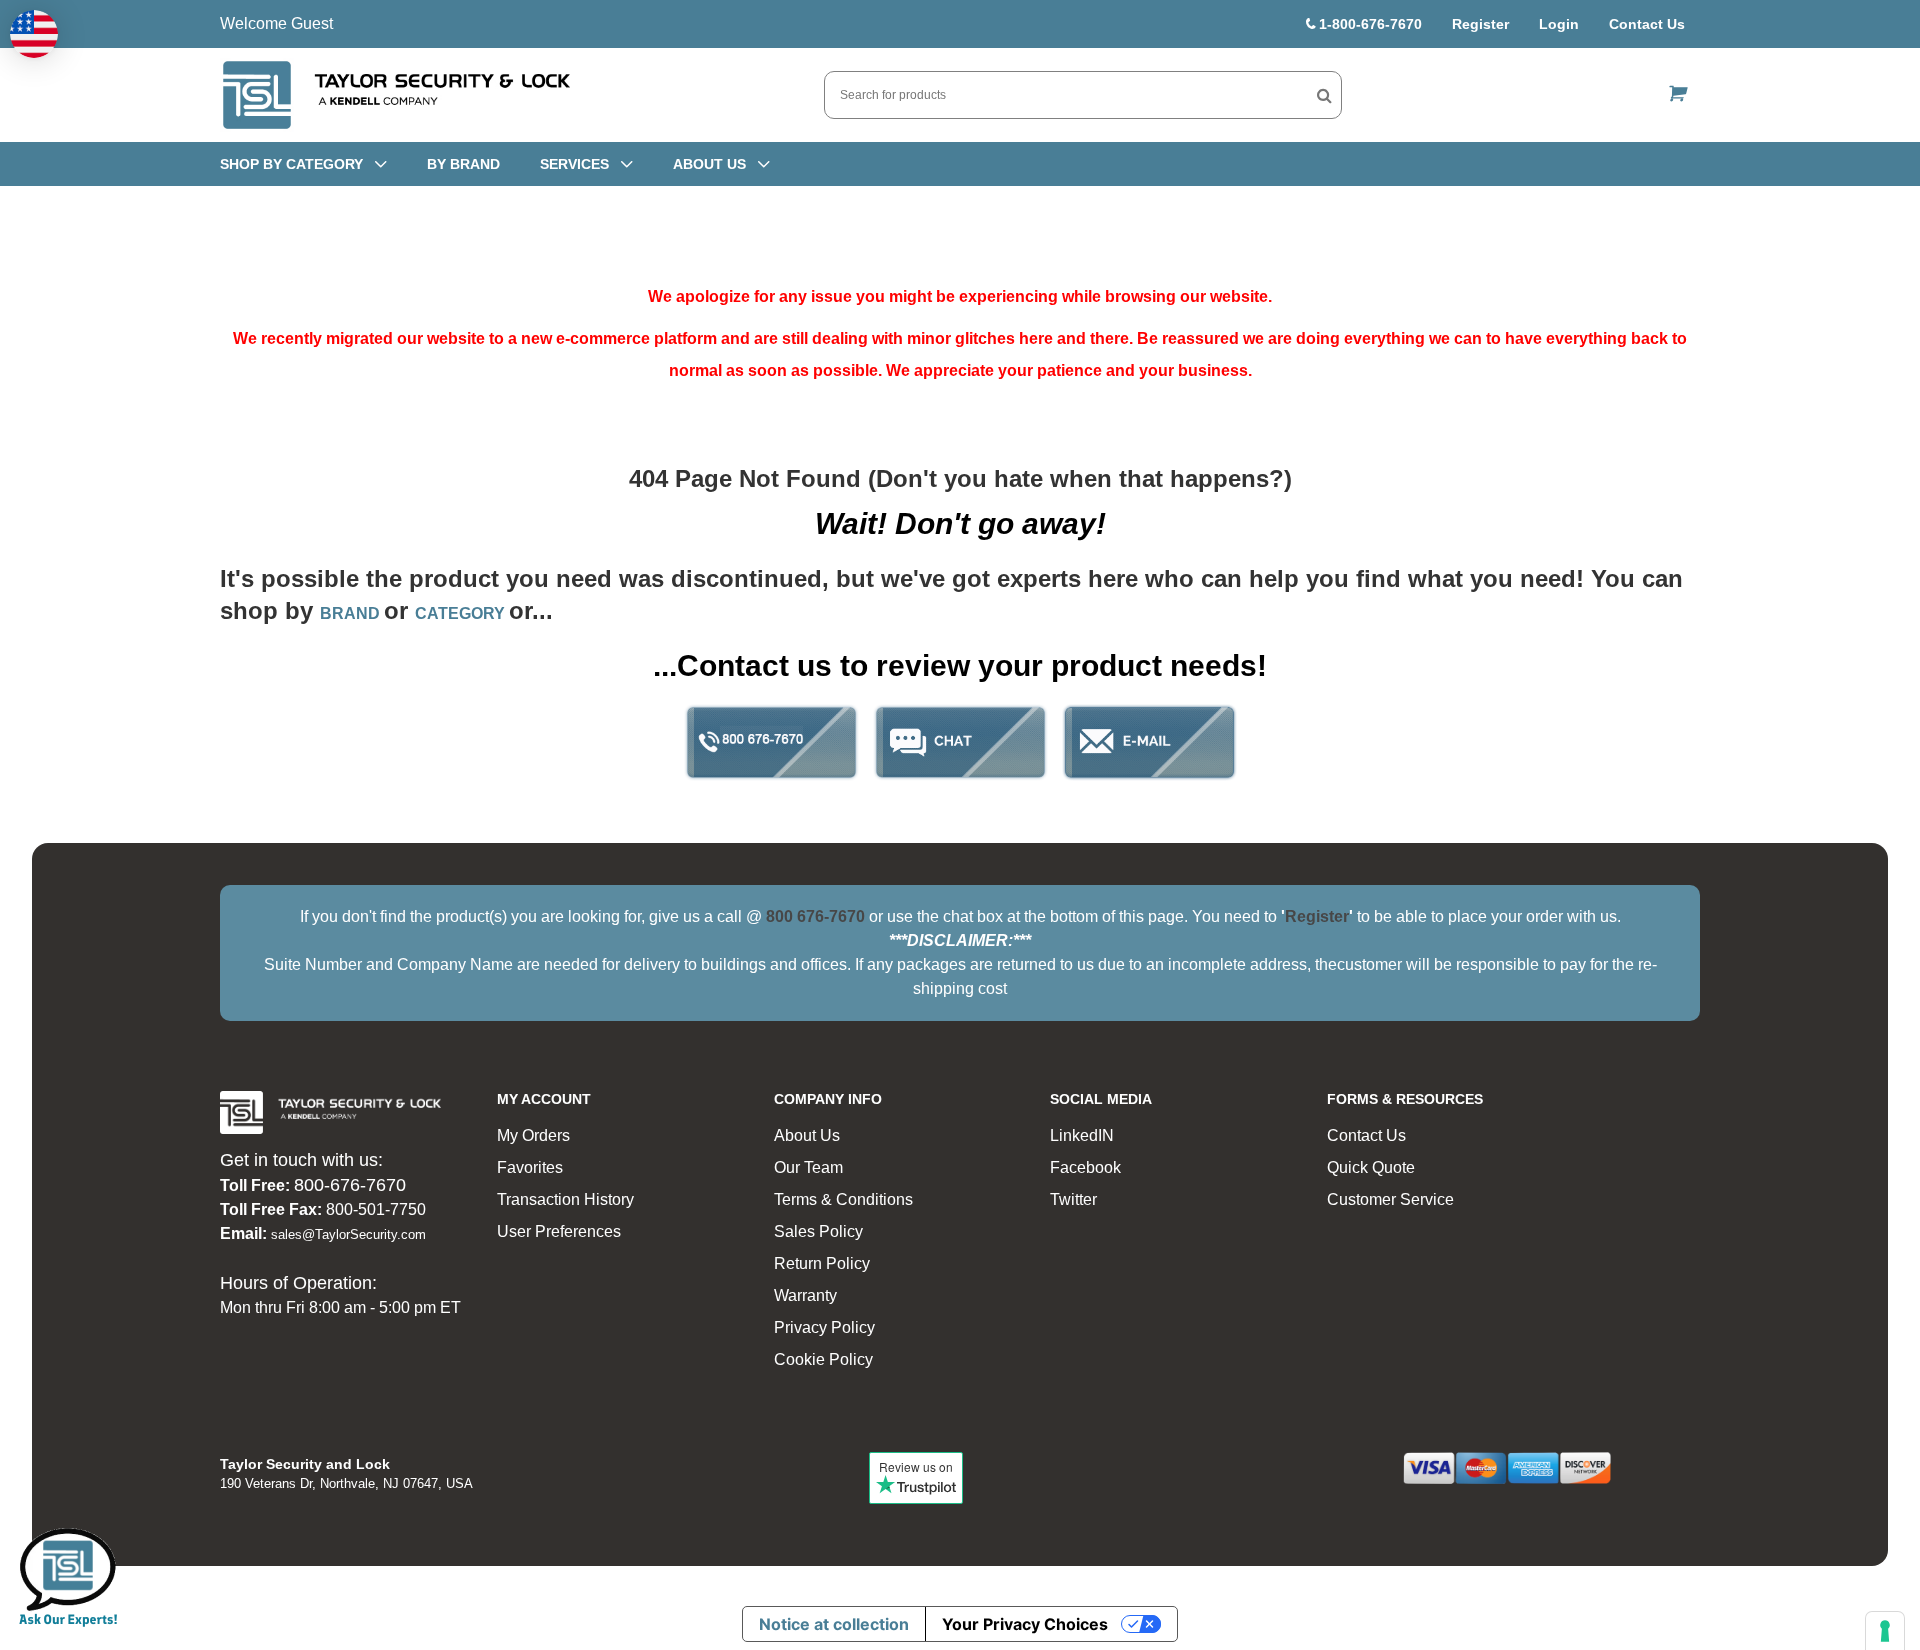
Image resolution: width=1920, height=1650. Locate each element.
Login (1559, 24)
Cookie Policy (823, 1359)
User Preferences (559, 1231)
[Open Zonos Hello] (34, 34)
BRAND (352, 613)
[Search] (1324, 95)
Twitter (1073, 1199)
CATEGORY (462, 613)
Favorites (530, 1167)
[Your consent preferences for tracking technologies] (1885, 1631)
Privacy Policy (824, 1327)
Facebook (1085, 1167)
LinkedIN (1082, 1135)
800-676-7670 (350, 1185)
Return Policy (822, 1263)
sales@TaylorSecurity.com (348, 1234)
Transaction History (565, 1199)
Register (1480, 24)
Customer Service (1390, 1199)
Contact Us (1647, 24)
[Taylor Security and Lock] (395, 95)
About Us (807, 1135)
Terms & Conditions (843, 1199)
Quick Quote (1371, 1167)
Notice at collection (834, 1624)
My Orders (533, 1135)
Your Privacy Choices (1025, 1624)
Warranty (805, 1295)
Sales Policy (818, 1231)
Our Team (808, 1167)
